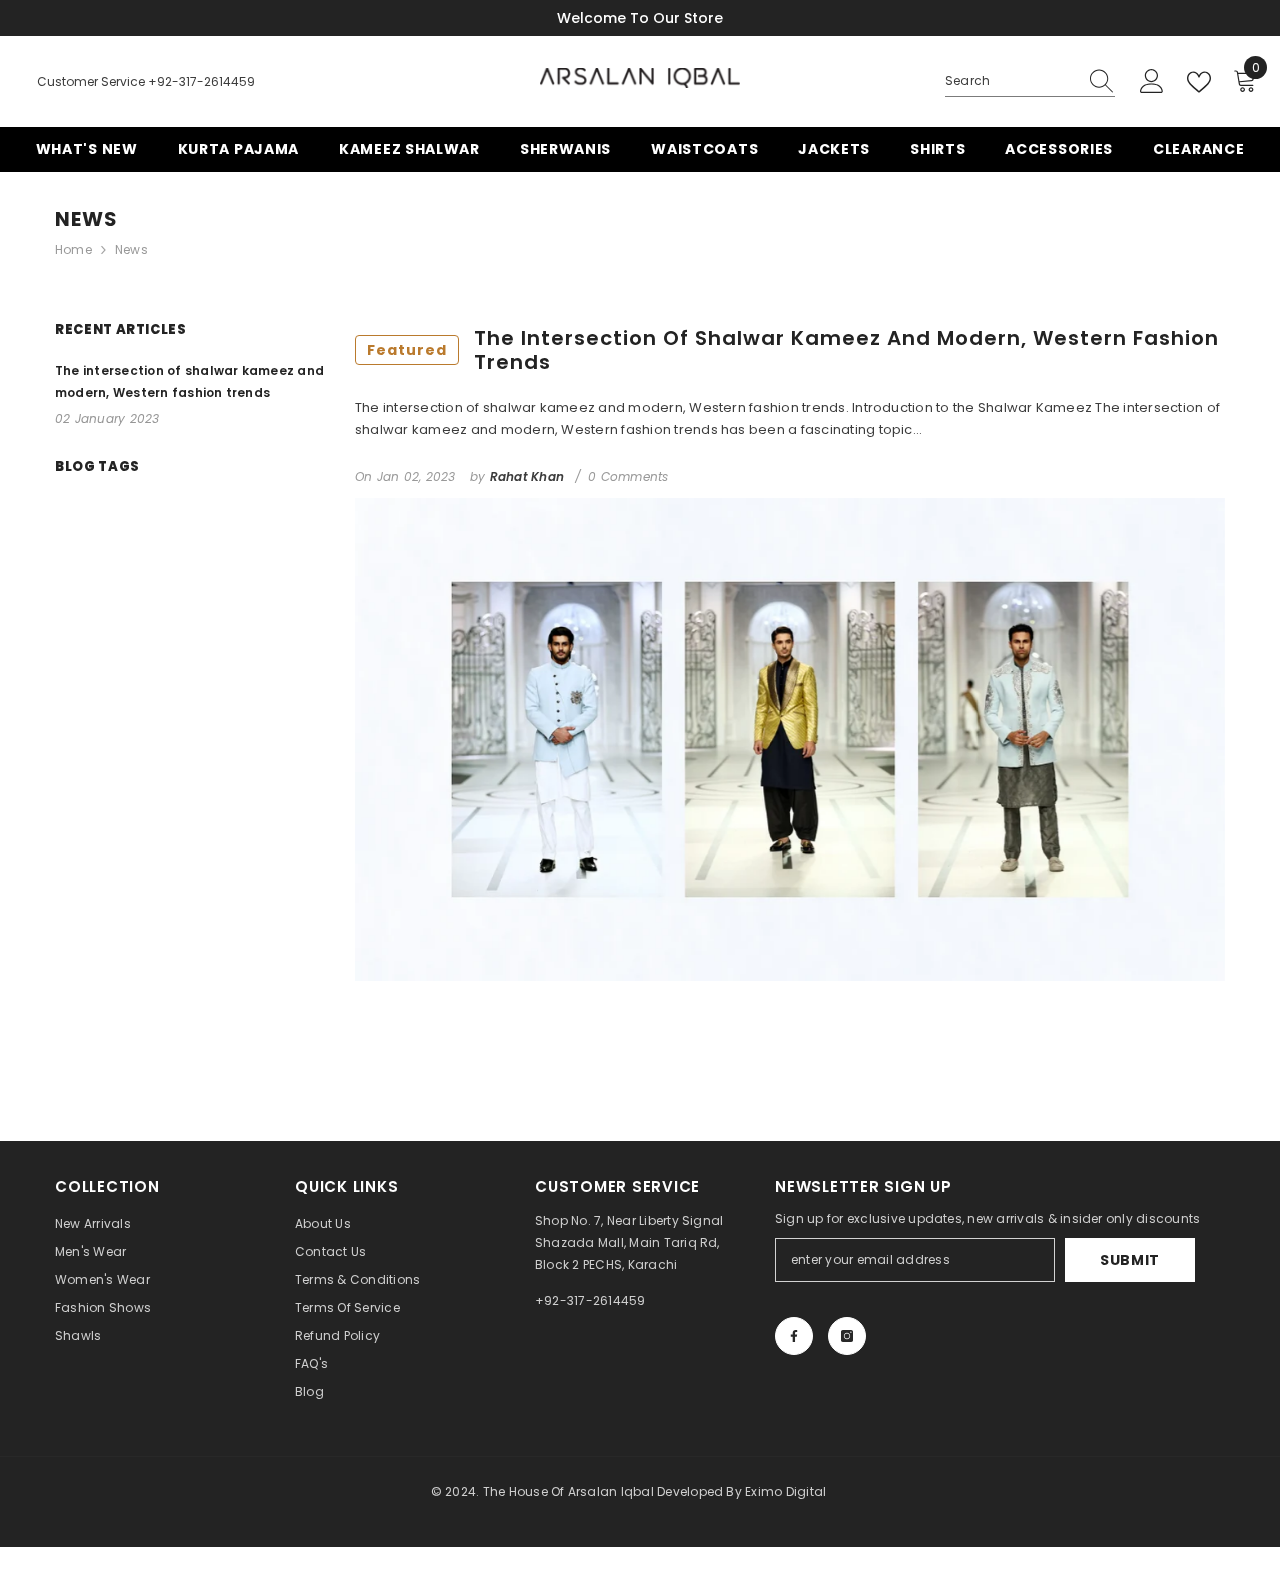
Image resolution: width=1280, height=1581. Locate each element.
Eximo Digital (785, 1491)
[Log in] (1152, 82)
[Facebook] (794, 1336)
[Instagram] (847, 1336)
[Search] (1030, 81)
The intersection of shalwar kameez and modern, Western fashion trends (793, 350)
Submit (1130, 1260)
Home (73, 249)
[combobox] (1011, 81)
